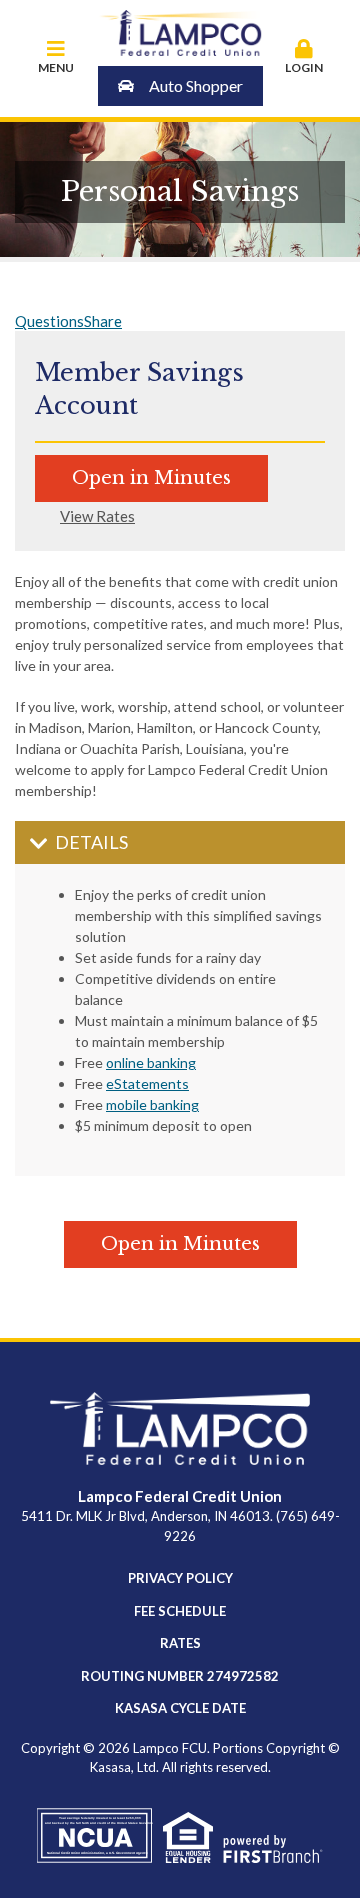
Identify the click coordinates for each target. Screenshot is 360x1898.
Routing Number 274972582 (180, 1676)
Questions (49, 321)
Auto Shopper (196, 85)
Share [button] (103, 321)
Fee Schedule (180, 1611)
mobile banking (152, 1104)
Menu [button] (56, 67)
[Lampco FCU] (180, 31)
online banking (151, 1062)
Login (304, 67)
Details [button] (91, 842)
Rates (180, 1643)
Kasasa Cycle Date (180, 1708)
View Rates (97, 516)
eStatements (147, 1083)
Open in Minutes (151, 478)
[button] (304, 58)
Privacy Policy (180, 1578)
